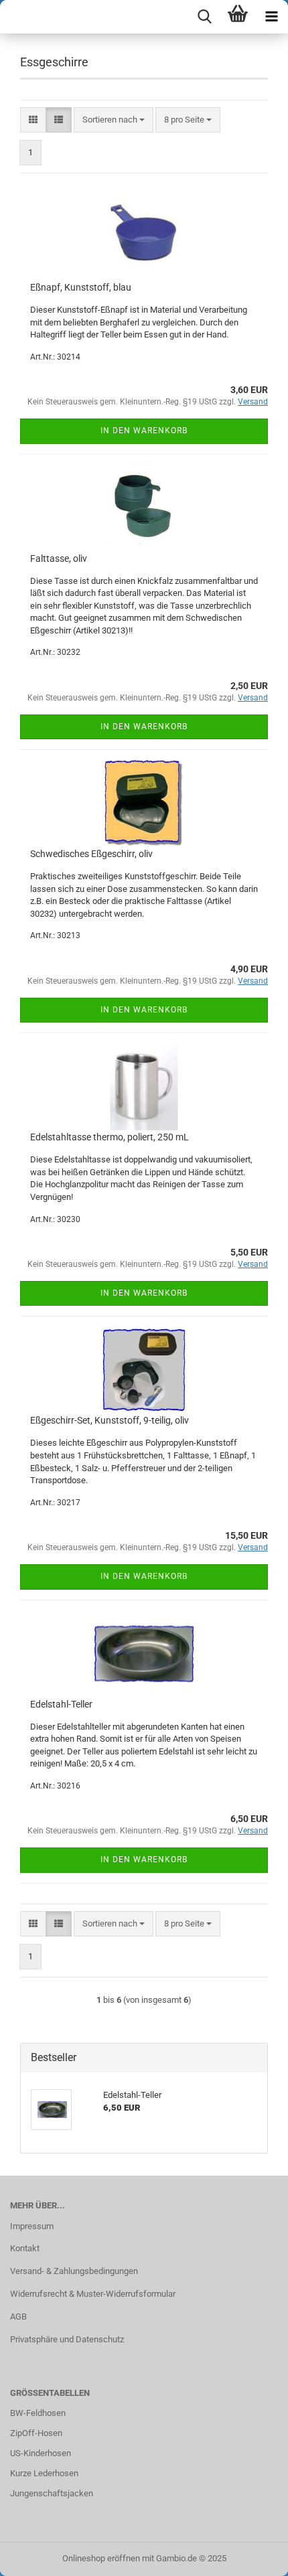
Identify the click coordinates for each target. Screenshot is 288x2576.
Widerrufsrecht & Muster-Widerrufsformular (93, 2294)
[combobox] (114, 120)
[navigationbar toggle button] (271, 17)
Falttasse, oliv (59, 558)
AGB (18, 2317)
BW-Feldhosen (38, 2413)
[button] (33, 120)
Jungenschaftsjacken (52, 2493)
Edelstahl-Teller (61, 1704)
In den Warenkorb (144, 431)
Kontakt (25, 2248)
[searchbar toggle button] (204, 17)
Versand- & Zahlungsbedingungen (74, 2271)
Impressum (32, 2226)
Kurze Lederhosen (44, 2473)
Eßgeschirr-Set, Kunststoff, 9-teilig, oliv (110, 1420)
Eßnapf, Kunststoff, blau (81, 287)
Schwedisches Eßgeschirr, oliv (91, 854)
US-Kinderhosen (41, 2453)
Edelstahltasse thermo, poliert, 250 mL (110, 1137)
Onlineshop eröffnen (101, 2558)
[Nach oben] (251, 2556)
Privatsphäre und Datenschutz (67, 2339)
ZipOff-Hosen (36, 2433)
